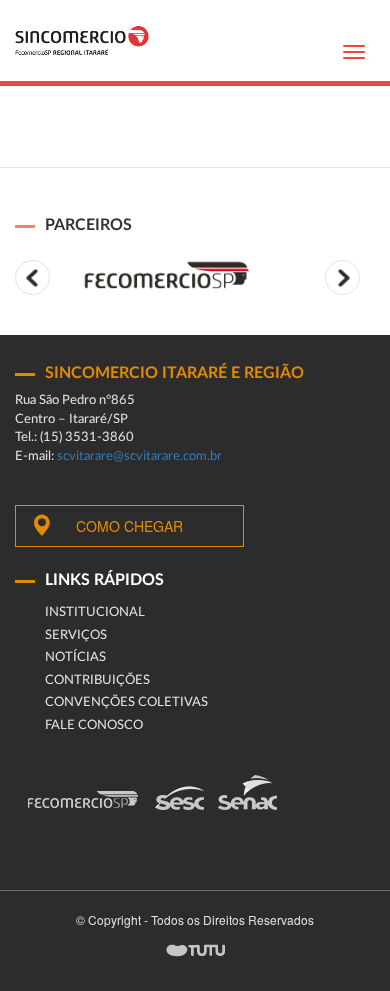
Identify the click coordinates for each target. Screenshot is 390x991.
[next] (342, 277)
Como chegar (129, 526)
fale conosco (94, 725)
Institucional (95, 612)
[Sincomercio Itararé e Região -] (82, 40)
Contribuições (97, 680)
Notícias (75, 657)
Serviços (76, 635)
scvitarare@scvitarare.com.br (139, 456)
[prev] (32, 277)
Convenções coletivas (126, 702)
